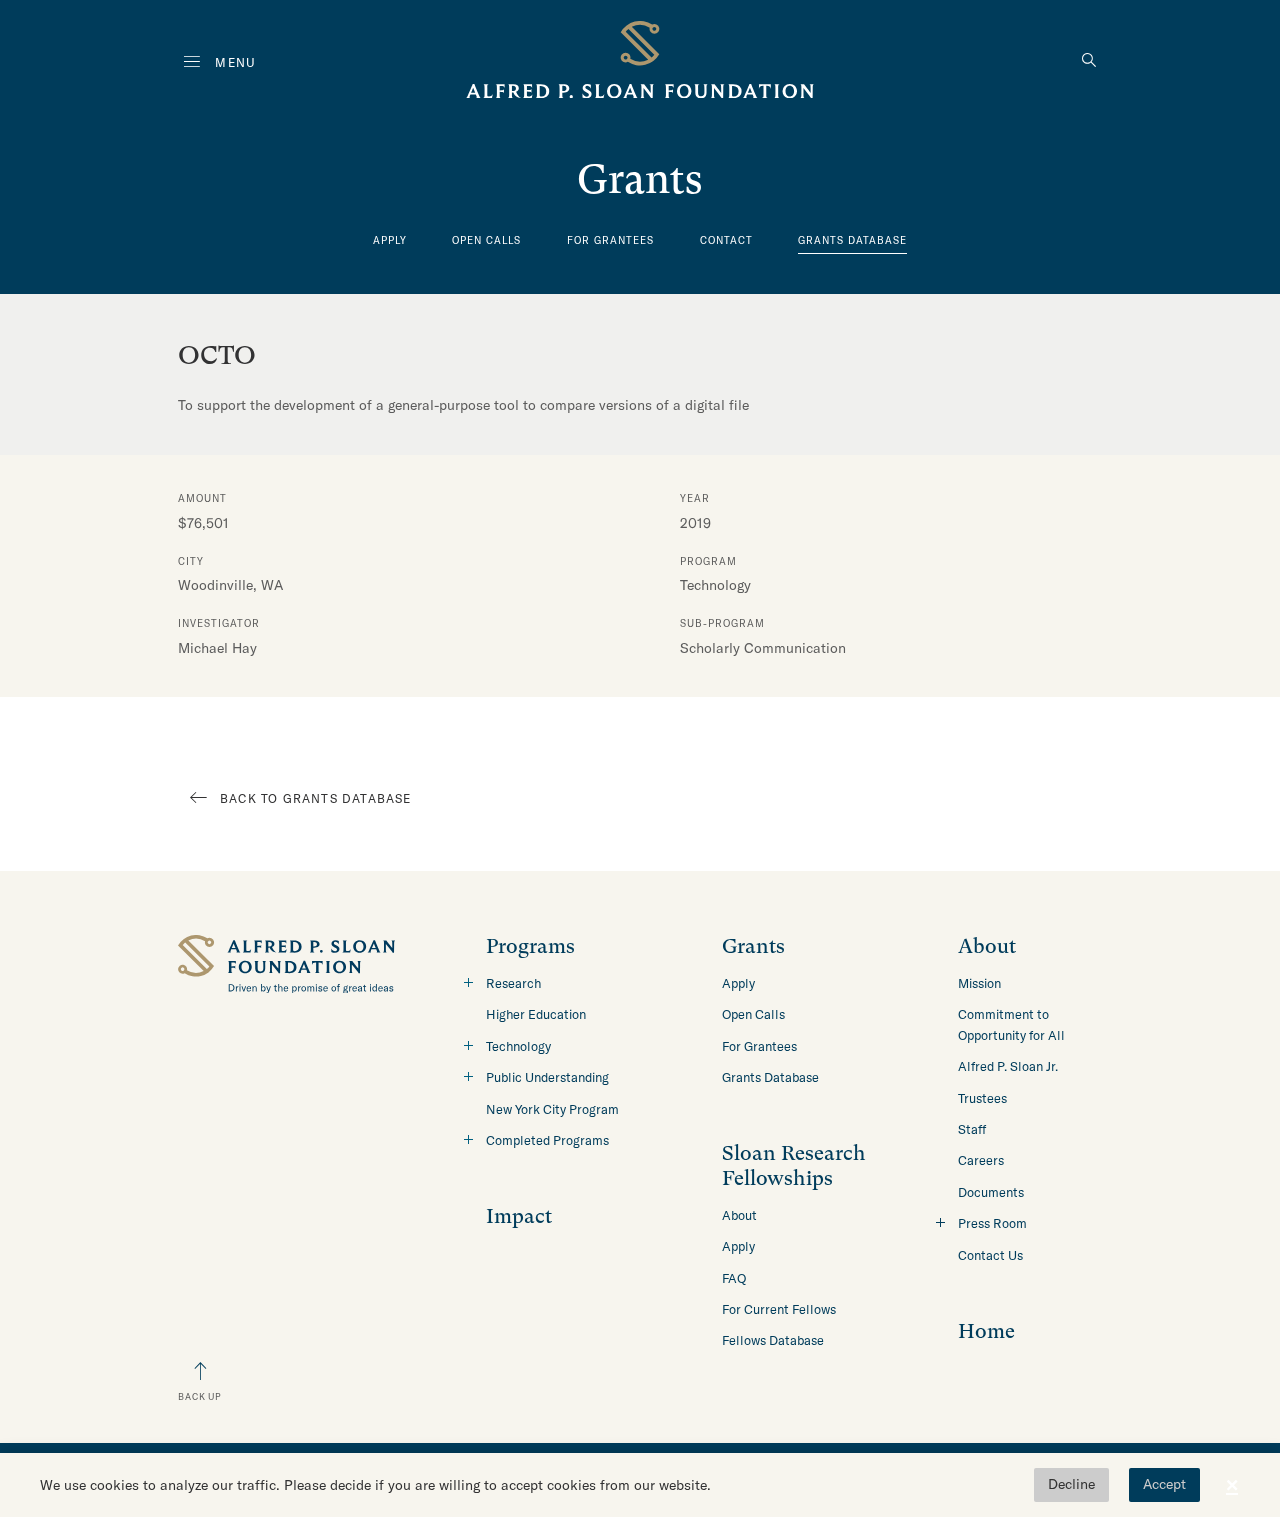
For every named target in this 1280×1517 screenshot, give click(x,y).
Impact (519, 1216)
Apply (390, 240)
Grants (753, 946)
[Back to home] (640, 63)
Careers (981, 1160)
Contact (726, 240)
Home (986, 1331)
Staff (972, 1129)
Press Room (992, 1223)
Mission (979, 983)
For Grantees (610, 240)
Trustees (982, 1098)
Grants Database (852, 240)
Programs (530, 946)
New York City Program (552, 1109)
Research (513, 983)
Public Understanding (547, 1077)
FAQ (734, 1278)
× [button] (1232, 1485)
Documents (991, 1192)
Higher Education (536, 1014)
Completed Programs (547, 1140)
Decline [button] (1071, 1484)
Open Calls (486, 240)
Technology (518, 1046)
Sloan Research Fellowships (794, 1165)
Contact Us (990, 1255)
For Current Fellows (779, 1309)
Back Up (200, 1396)
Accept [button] (1164, 1484)
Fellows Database (773, 1340)
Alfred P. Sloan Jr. (1008, 1066)
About (739, 1215)
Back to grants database (316, 798)
